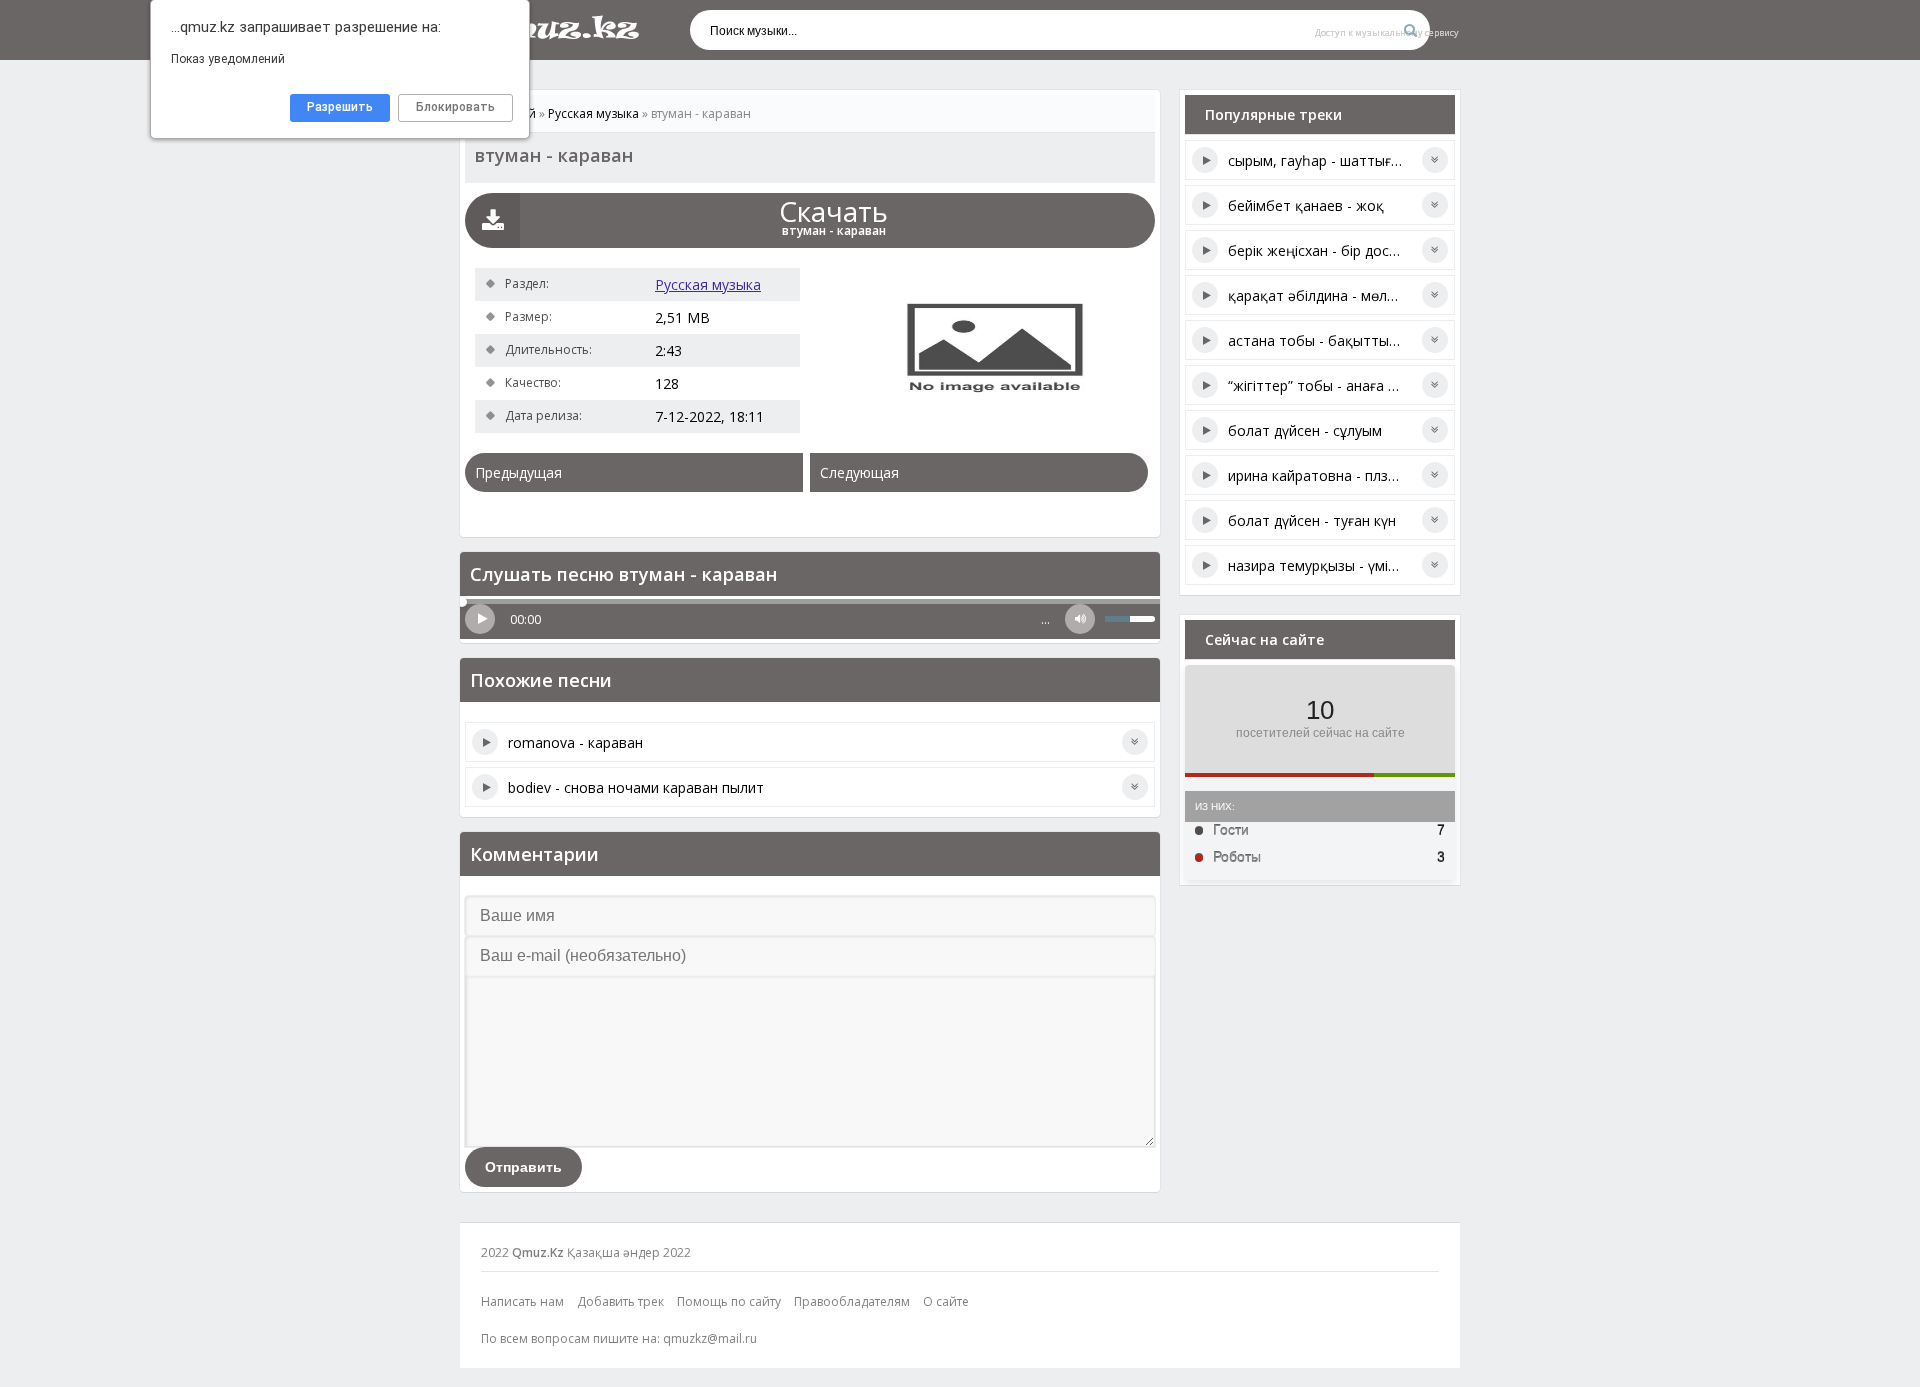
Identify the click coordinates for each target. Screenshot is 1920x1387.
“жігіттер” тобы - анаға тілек (1325, 385)
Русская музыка (708, 284)
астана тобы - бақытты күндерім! (1341, 340)
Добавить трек (620, 1301)
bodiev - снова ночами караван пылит (636, 787)
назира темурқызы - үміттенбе (1332, 565)
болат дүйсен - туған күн (1312, 520)
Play (480, 619)
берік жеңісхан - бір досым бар (1333, 250)
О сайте (946, 1301)
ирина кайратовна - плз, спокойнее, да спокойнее (1398, 475)
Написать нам (522, 1301)
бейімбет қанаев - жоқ (1306, 205)
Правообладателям (852, 1301)
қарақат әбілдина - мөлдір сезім (1336, 295)
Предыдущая (518, 472)
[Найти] (1410, 30)
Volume (1080, 619)
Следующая (859, 472)
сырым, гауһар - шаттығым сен (1333, 160)
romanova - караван (575, 742)
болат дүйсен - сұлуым (1305, 430)
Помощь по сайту (729, 1301)
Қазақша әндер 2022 (629, 1252)
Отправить (523, 1167)
